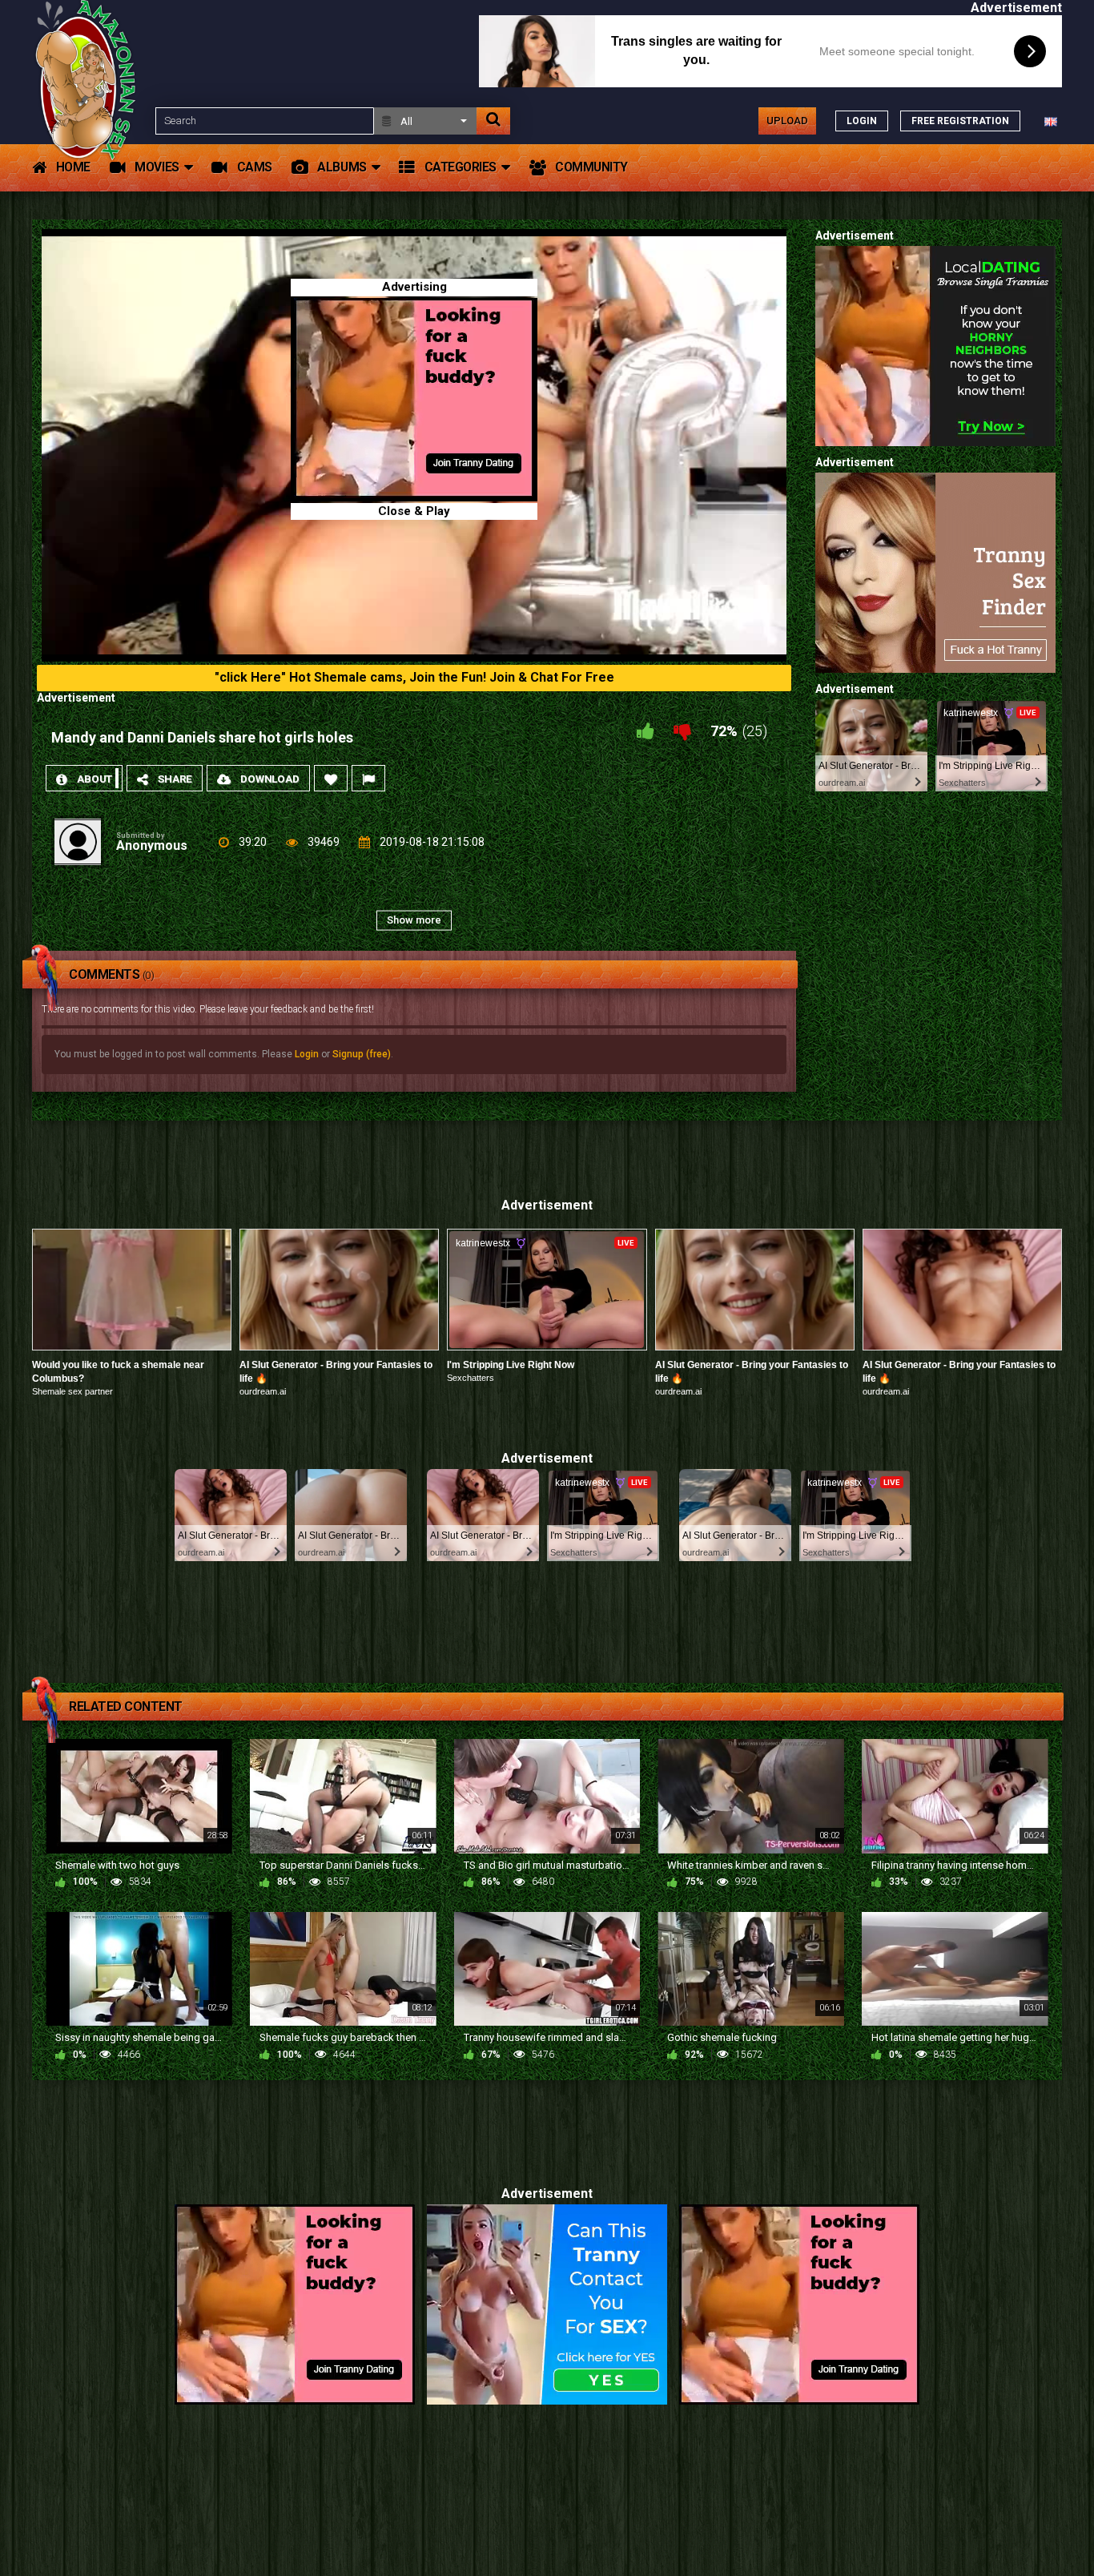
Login (307, 1054)
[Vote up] (646, 731)
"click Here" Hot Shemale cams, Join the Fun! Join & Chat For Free (414, 677)
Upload (787, 121)
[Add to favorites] (331, 778)
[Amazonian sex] (89, 121)
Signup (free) (362, 1054)
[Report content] (368, 778)
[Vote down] (682, 731)
